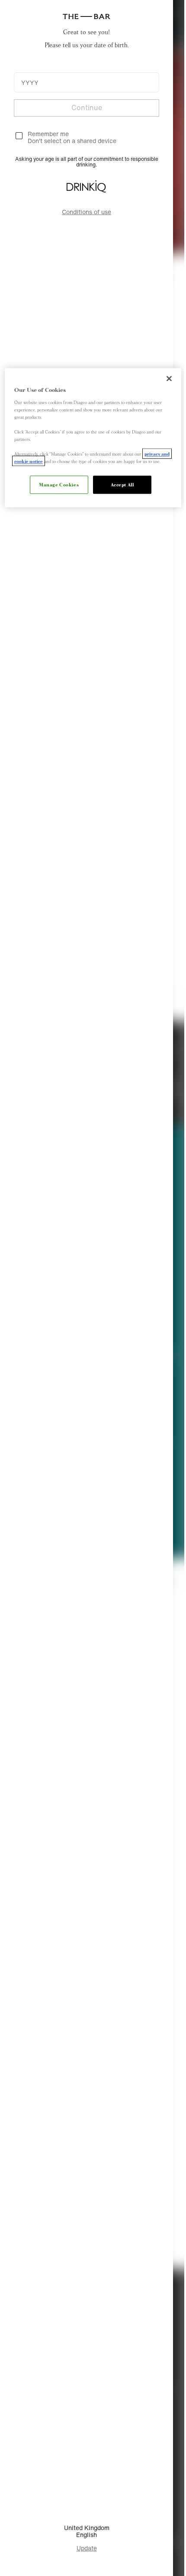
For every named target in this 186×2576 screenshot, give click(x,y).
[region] (90, 440)
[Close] (163, 378)
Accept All (119, 491)
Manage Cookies (56, 491)
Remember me (48, 134)
